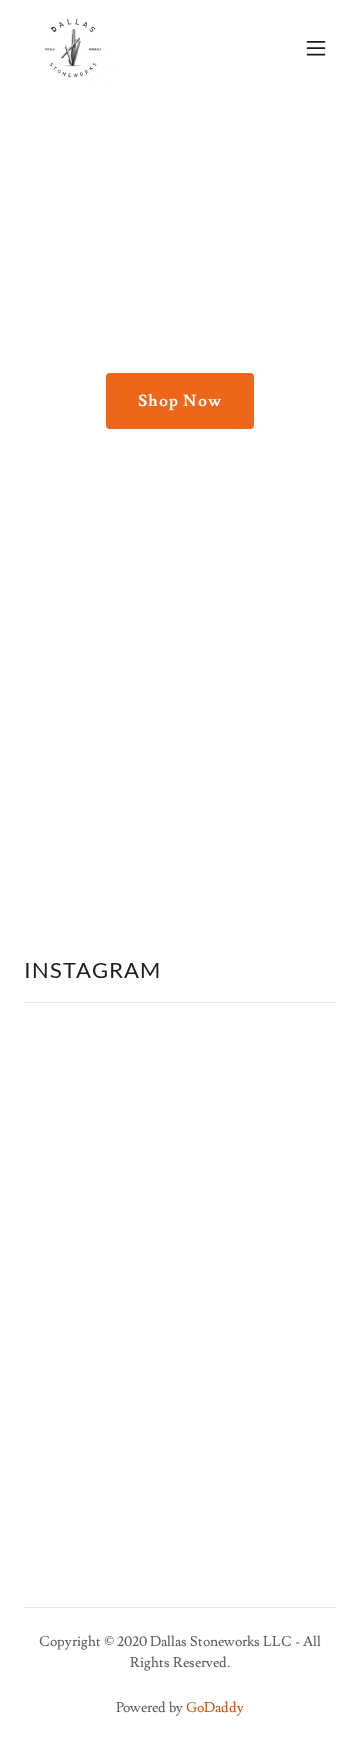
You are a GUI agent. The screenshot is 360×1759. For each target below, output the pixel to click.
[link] (73, 48)
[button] (316, 48)
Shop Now (179, 401)
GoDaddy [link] (215, 1708)
